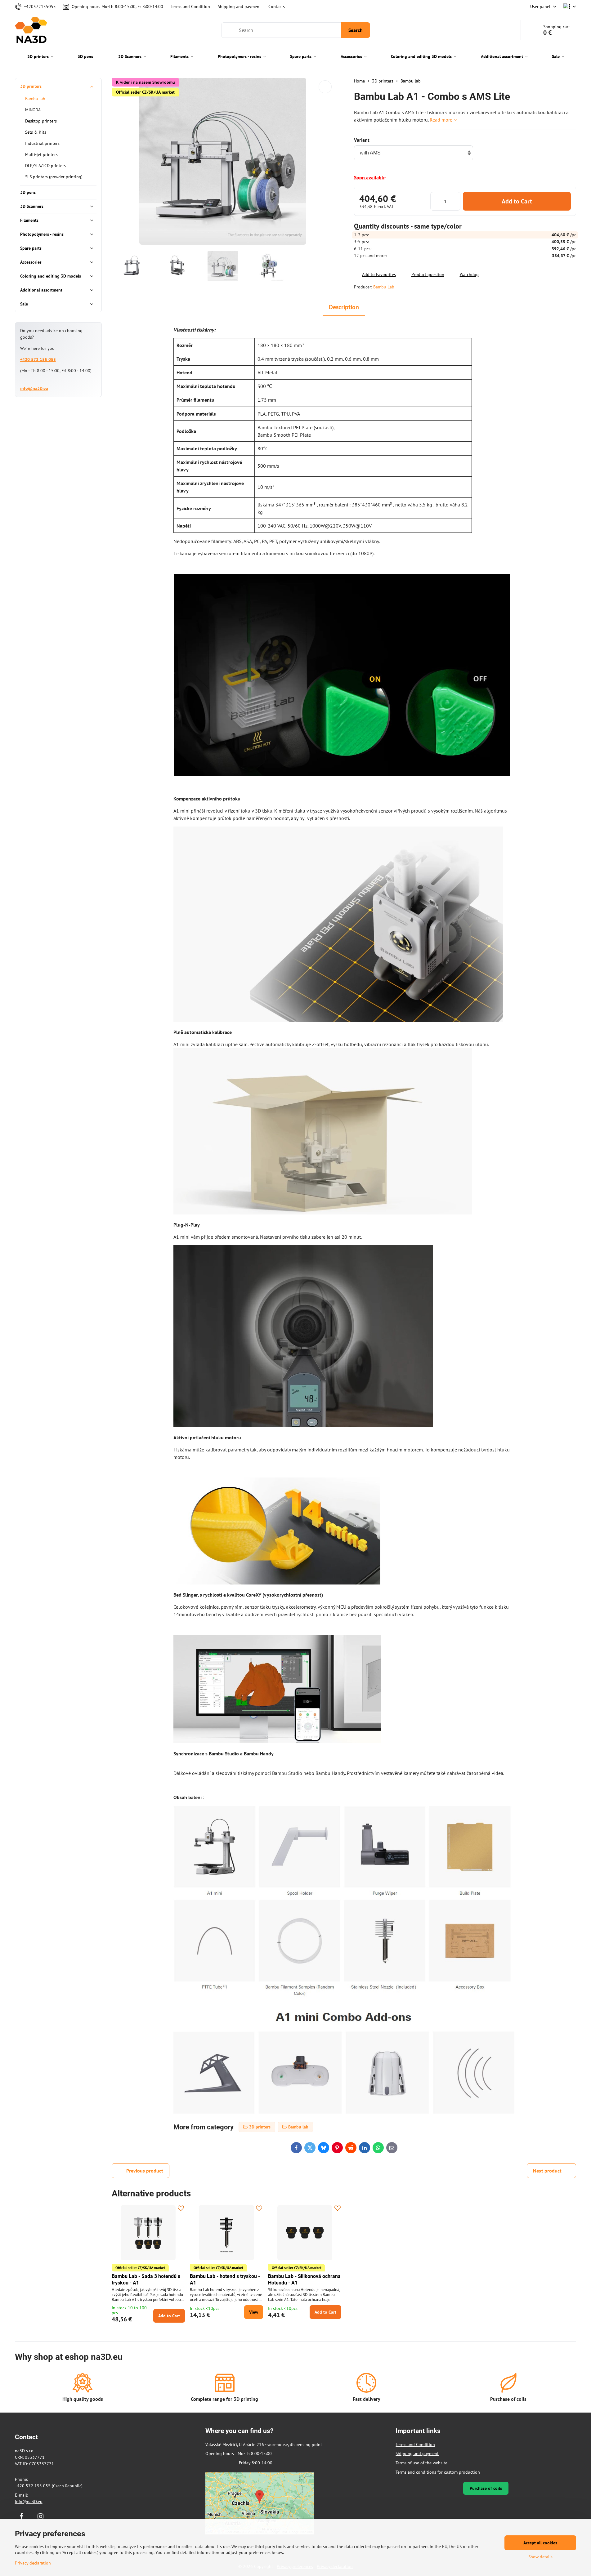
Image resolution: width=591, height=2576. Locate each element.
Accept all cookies (540, 2543)
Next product (547, 2171)
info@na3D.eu (34, 388)
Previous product (145, 2171)
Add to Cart (517, 201)
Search (356, 30)
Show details (540, 2557)
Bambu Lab (384, 287)
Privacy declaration (33, 2563)
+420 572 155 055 (38, 359)
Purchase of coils (486, 2488)
